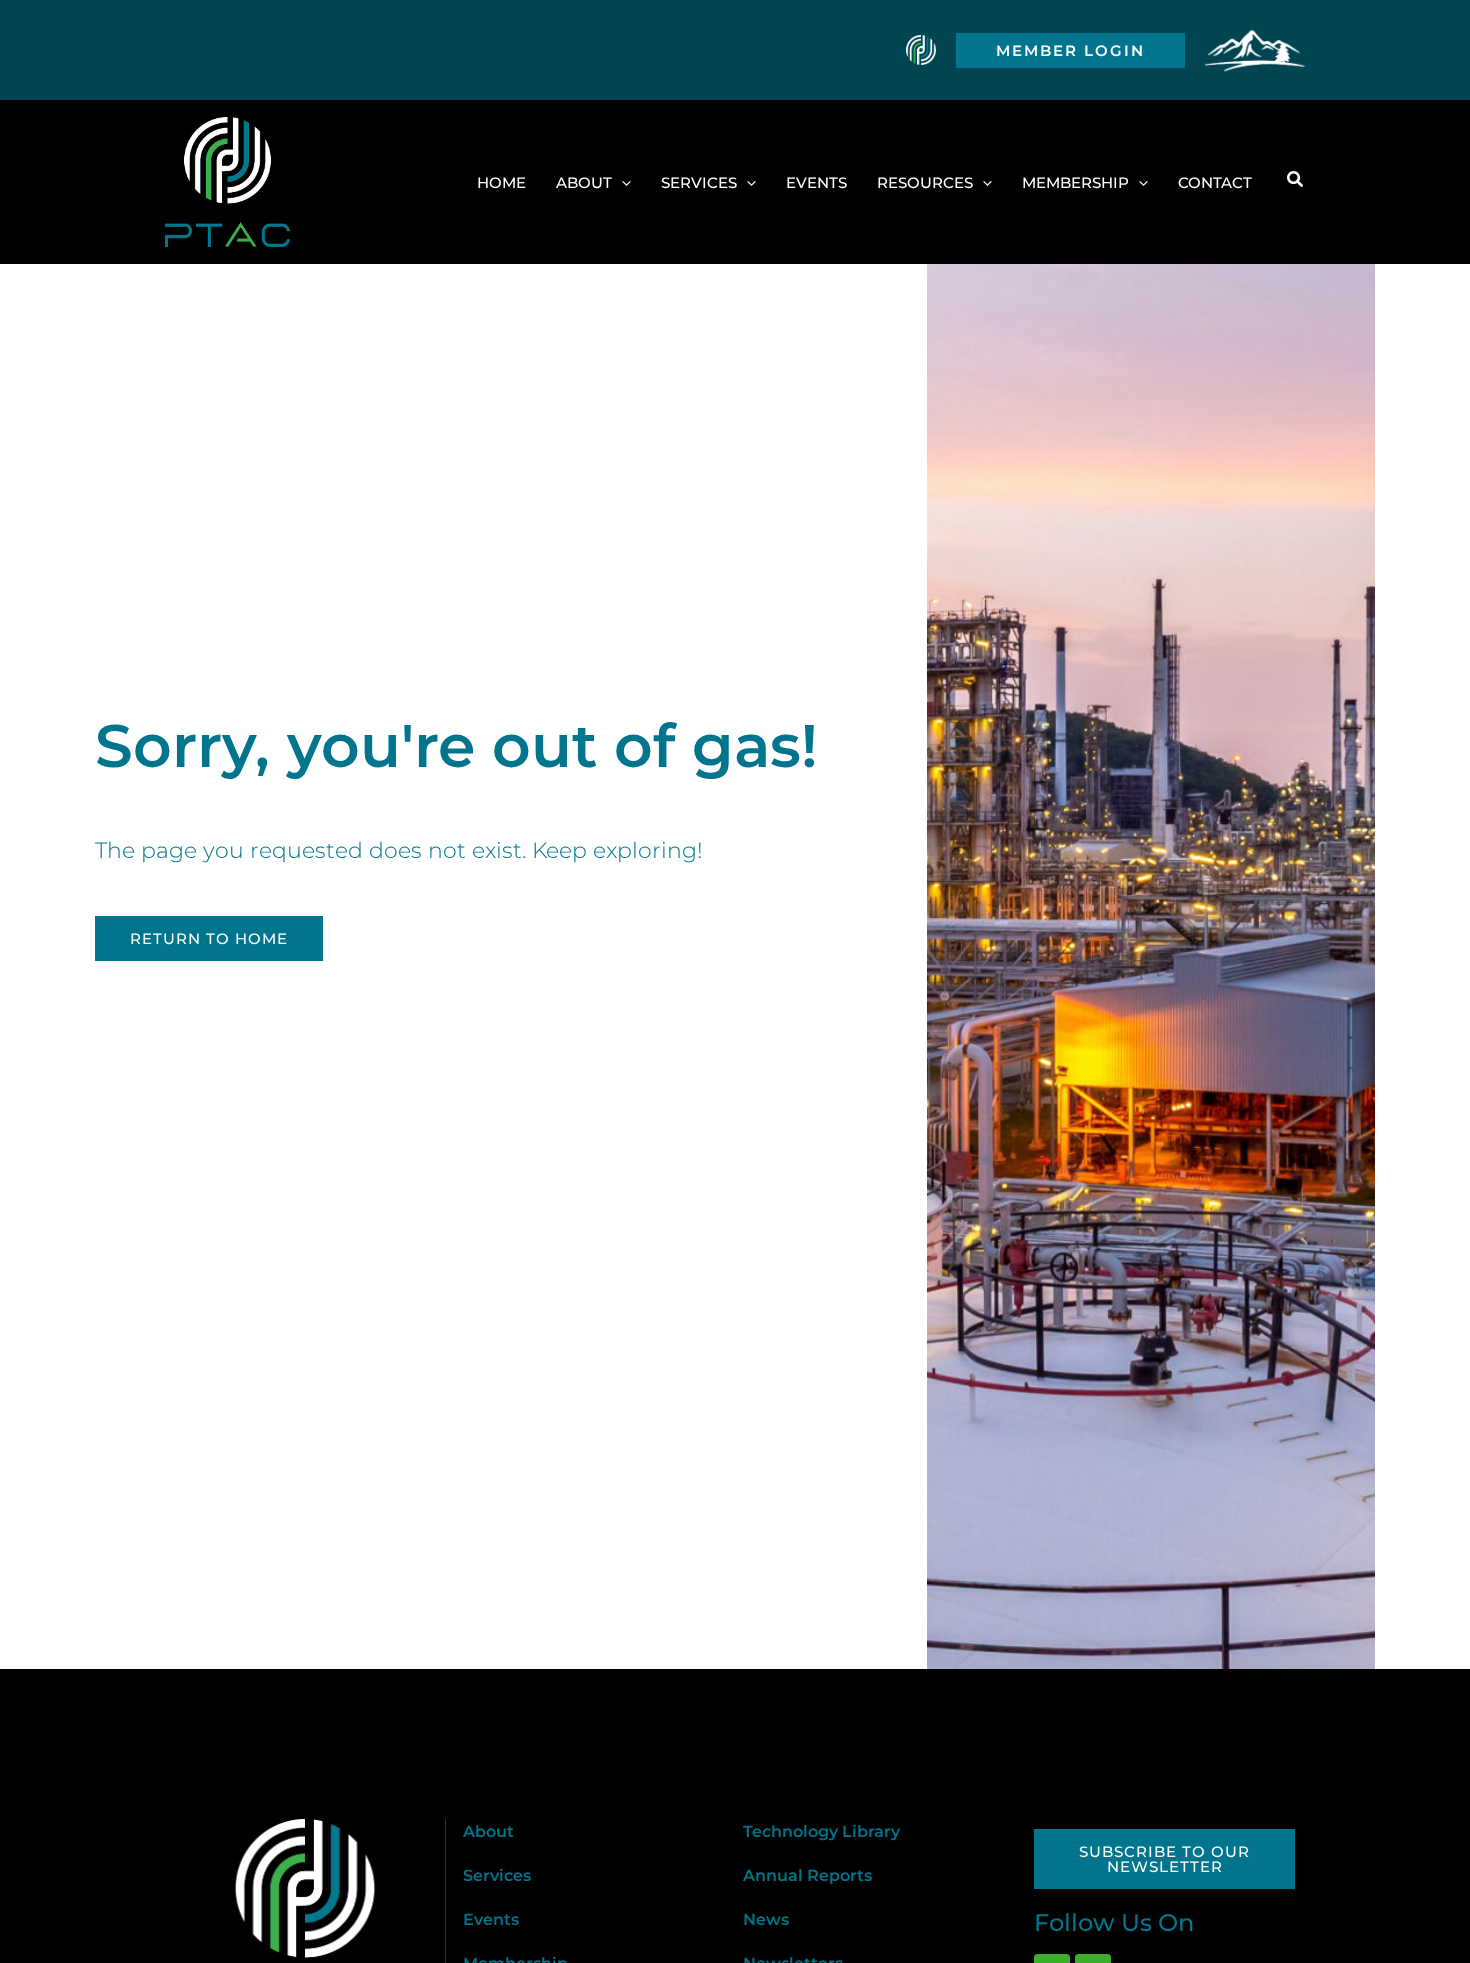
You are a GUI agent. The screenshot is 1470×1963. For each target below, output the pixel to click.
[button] (1070, 50)
